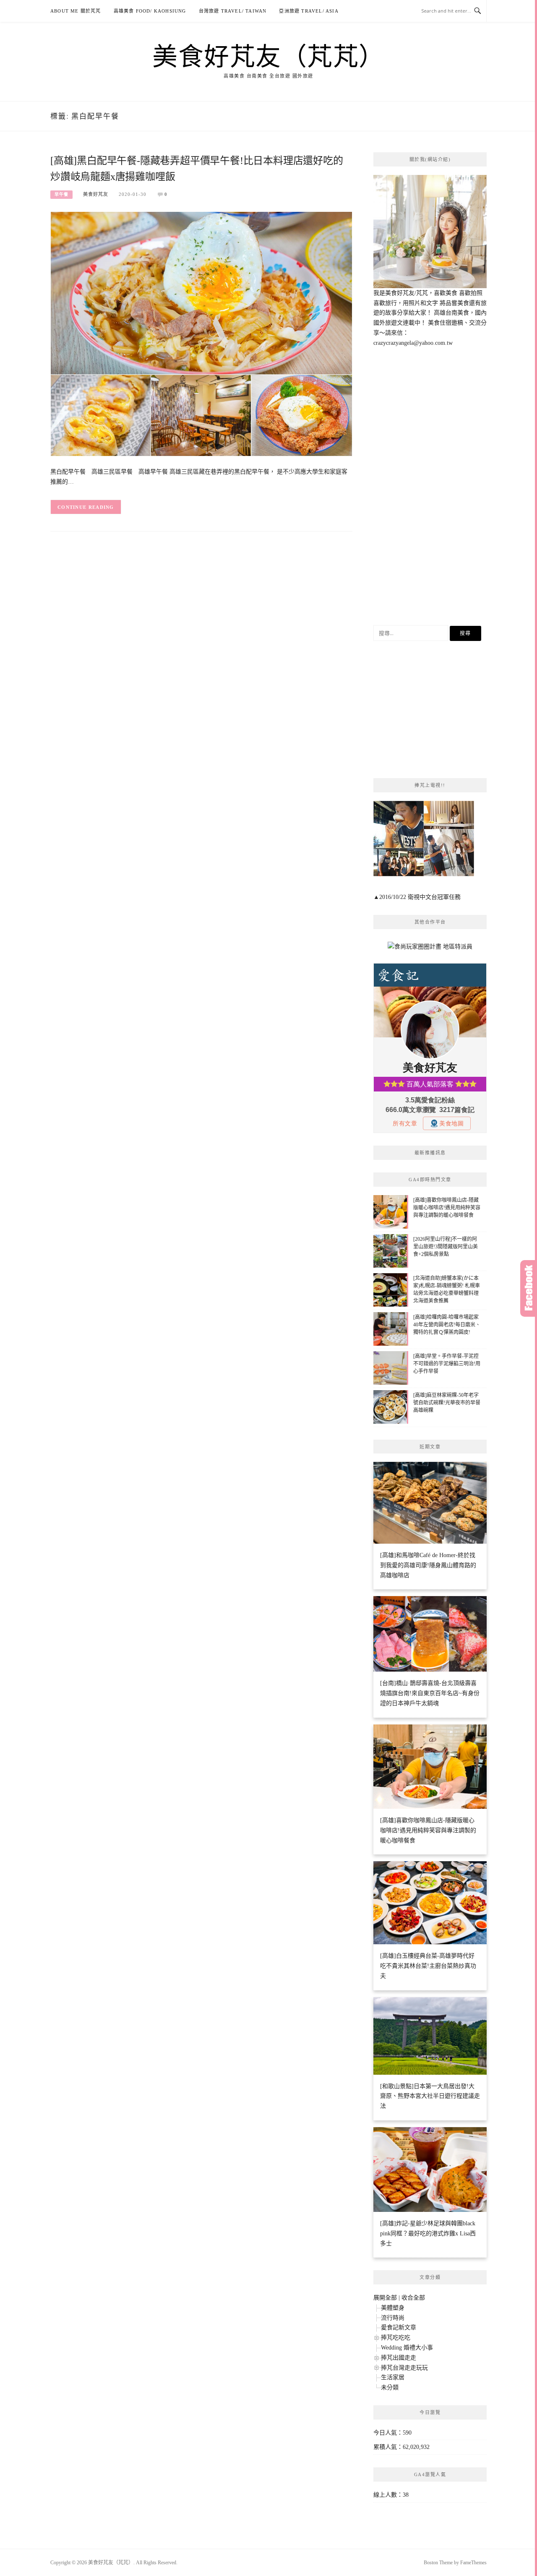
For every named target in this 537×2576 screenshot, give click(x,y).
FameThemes (473, 2563)
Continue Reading (86, 507)
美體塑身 (393, 2308)
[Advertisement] (430, 487)
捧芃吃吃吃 (396, 2338)
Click (529, 1288)
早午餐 (61, 194)
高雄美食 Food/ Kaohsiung (150, 11)
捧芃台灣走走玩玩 (404, 2368)
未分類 (390, 2387)
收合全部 (413, 2298)
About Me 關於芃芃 (76, 11)
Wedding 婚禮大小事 (407, 2348)
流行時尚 (393, 2318)
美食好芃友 (96, 194)
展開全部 (385, 2298)
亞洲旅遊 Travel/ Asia (309, 11)
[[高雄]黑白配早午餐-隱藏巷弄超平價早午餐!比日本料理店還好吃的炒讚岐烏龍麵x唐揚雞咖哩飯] (201, 334)
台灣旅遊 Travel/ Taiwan (233, 11)
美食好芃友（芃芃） (268, 55)
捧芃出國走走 (399, 2358)
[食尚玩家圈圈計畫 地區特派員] (430, 950)
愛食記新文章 (399, 2327)
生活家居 (393, 2377)
